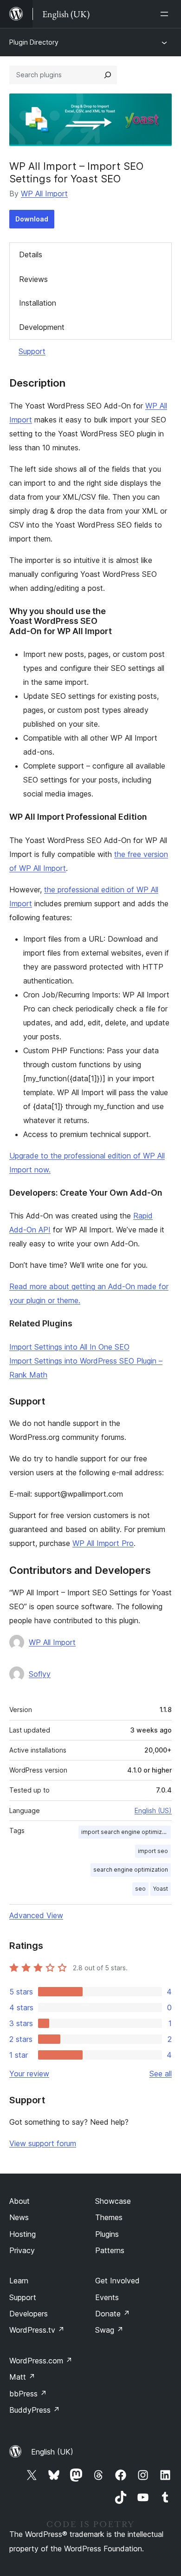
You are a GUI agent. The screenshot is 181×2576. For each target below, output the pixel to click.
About (19, 2201)
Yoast (161, 1889)
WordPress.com (41, 2361)
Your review (29, 2074)
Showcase (113, 2201)
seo (140, 1889)
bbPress (28, 2394)
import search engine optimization (126, 1832)
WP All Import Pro (103, 1543)
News (19, 2217)
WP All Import (44, 194)
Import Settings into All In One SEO (69, 1347)
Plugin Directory (34, 42)
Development (42, 327)
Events (107, 2297)
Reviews (33, 279)
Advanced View (36, 1915)
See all (161, 2074)
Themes (109, 2217)
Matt (22, 2377)
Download (32, 219)
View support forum (43, 2143)
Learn (19, 2281)
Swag (109, 2330)
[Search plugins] (108, 75)
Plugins (107, 2234)
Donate (113, 2314)
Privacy (22, 2250)
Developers (29, 2314)
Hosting (23, 2234)
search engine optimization (131, 1870)
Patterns (110, 2250)
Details (31, 254)
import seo (153, 1851)
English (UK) (52, 2452)
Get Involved (117, 2281)
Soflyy (40, 1674)
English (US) (153, 1810)
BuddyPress (35, 2410)
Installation (38, 303)
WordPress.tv (37, 2330)
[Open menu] (166, 14)
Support (32, 351)
